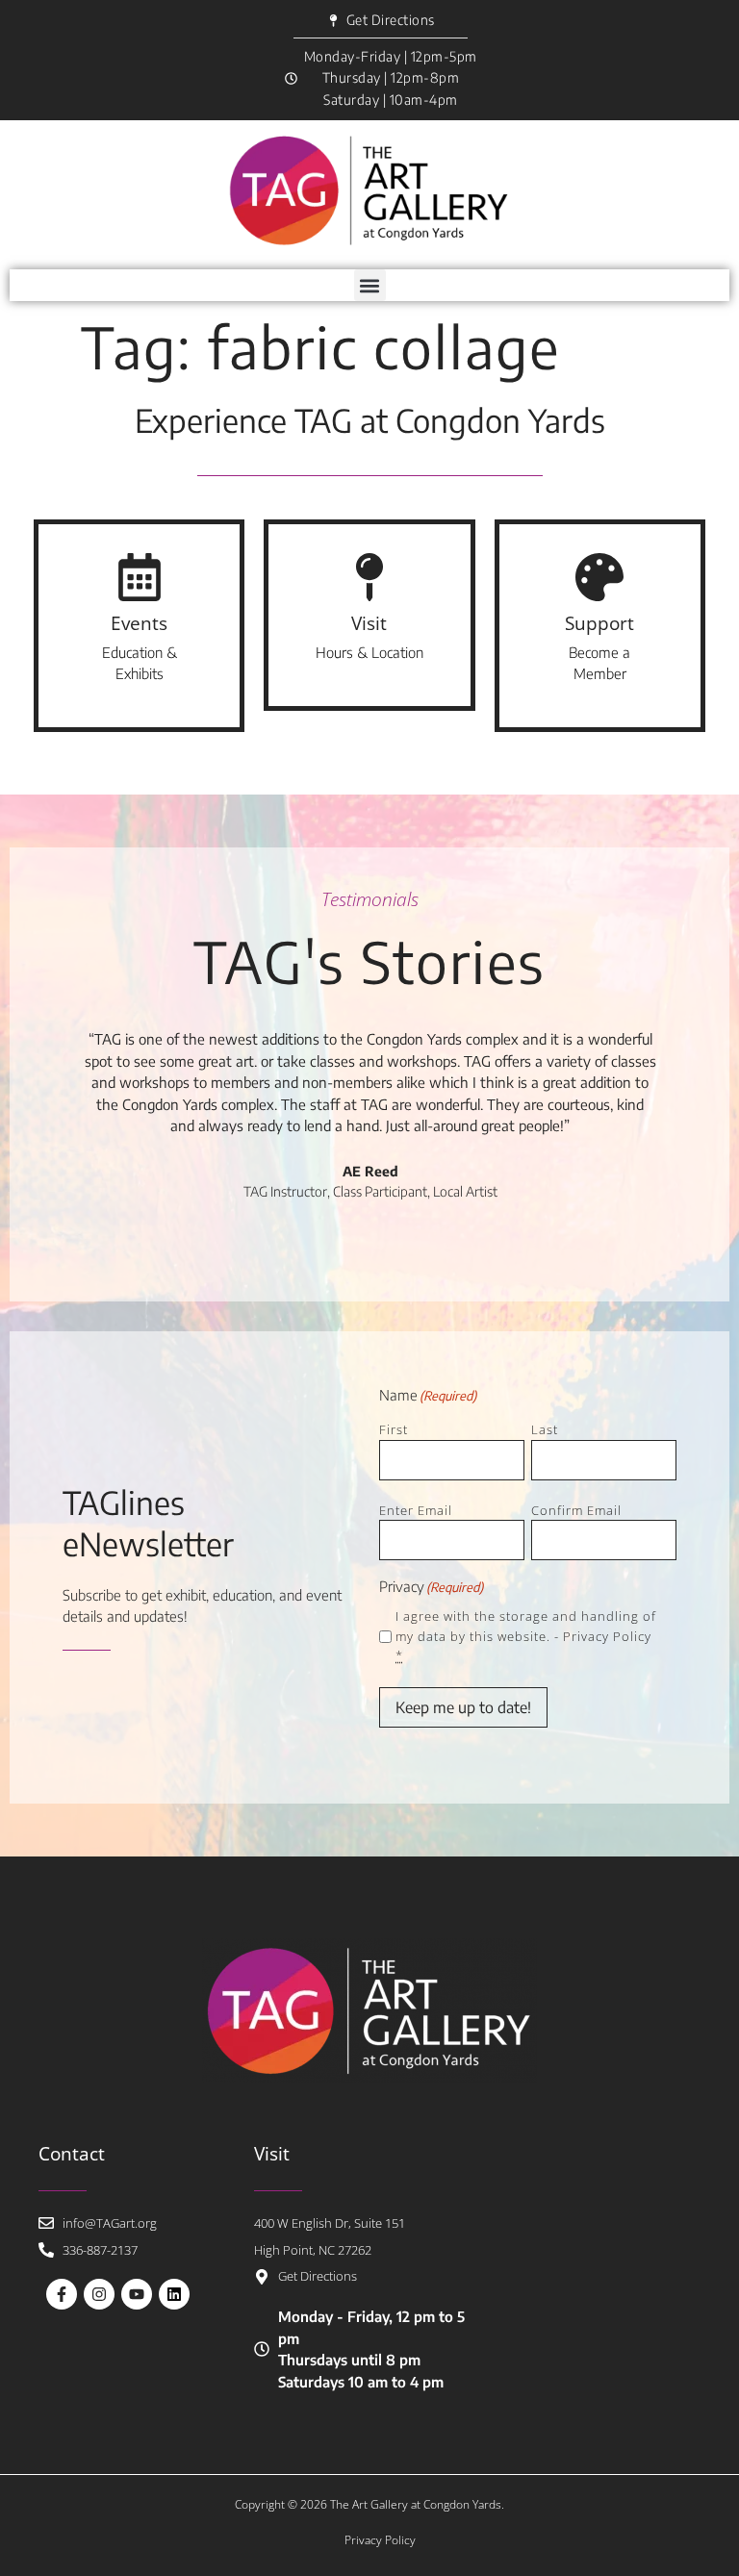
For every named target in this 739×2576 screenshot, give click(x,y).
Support (599, 623)
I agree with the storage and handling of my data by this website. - (526, 1636)
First (394, 1429)
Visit (369, 623)
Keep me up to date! (463, 1707)
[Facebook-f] (62, 2294)
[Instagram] (99, 2294)
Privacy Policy (607, 1636)
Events (139, 623)
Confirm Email (576, 1510)
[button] (370, 285)
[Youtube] (137, 2294)
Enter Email (416, 1510)
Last (545, 1429)
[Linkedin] (174, 2294)
